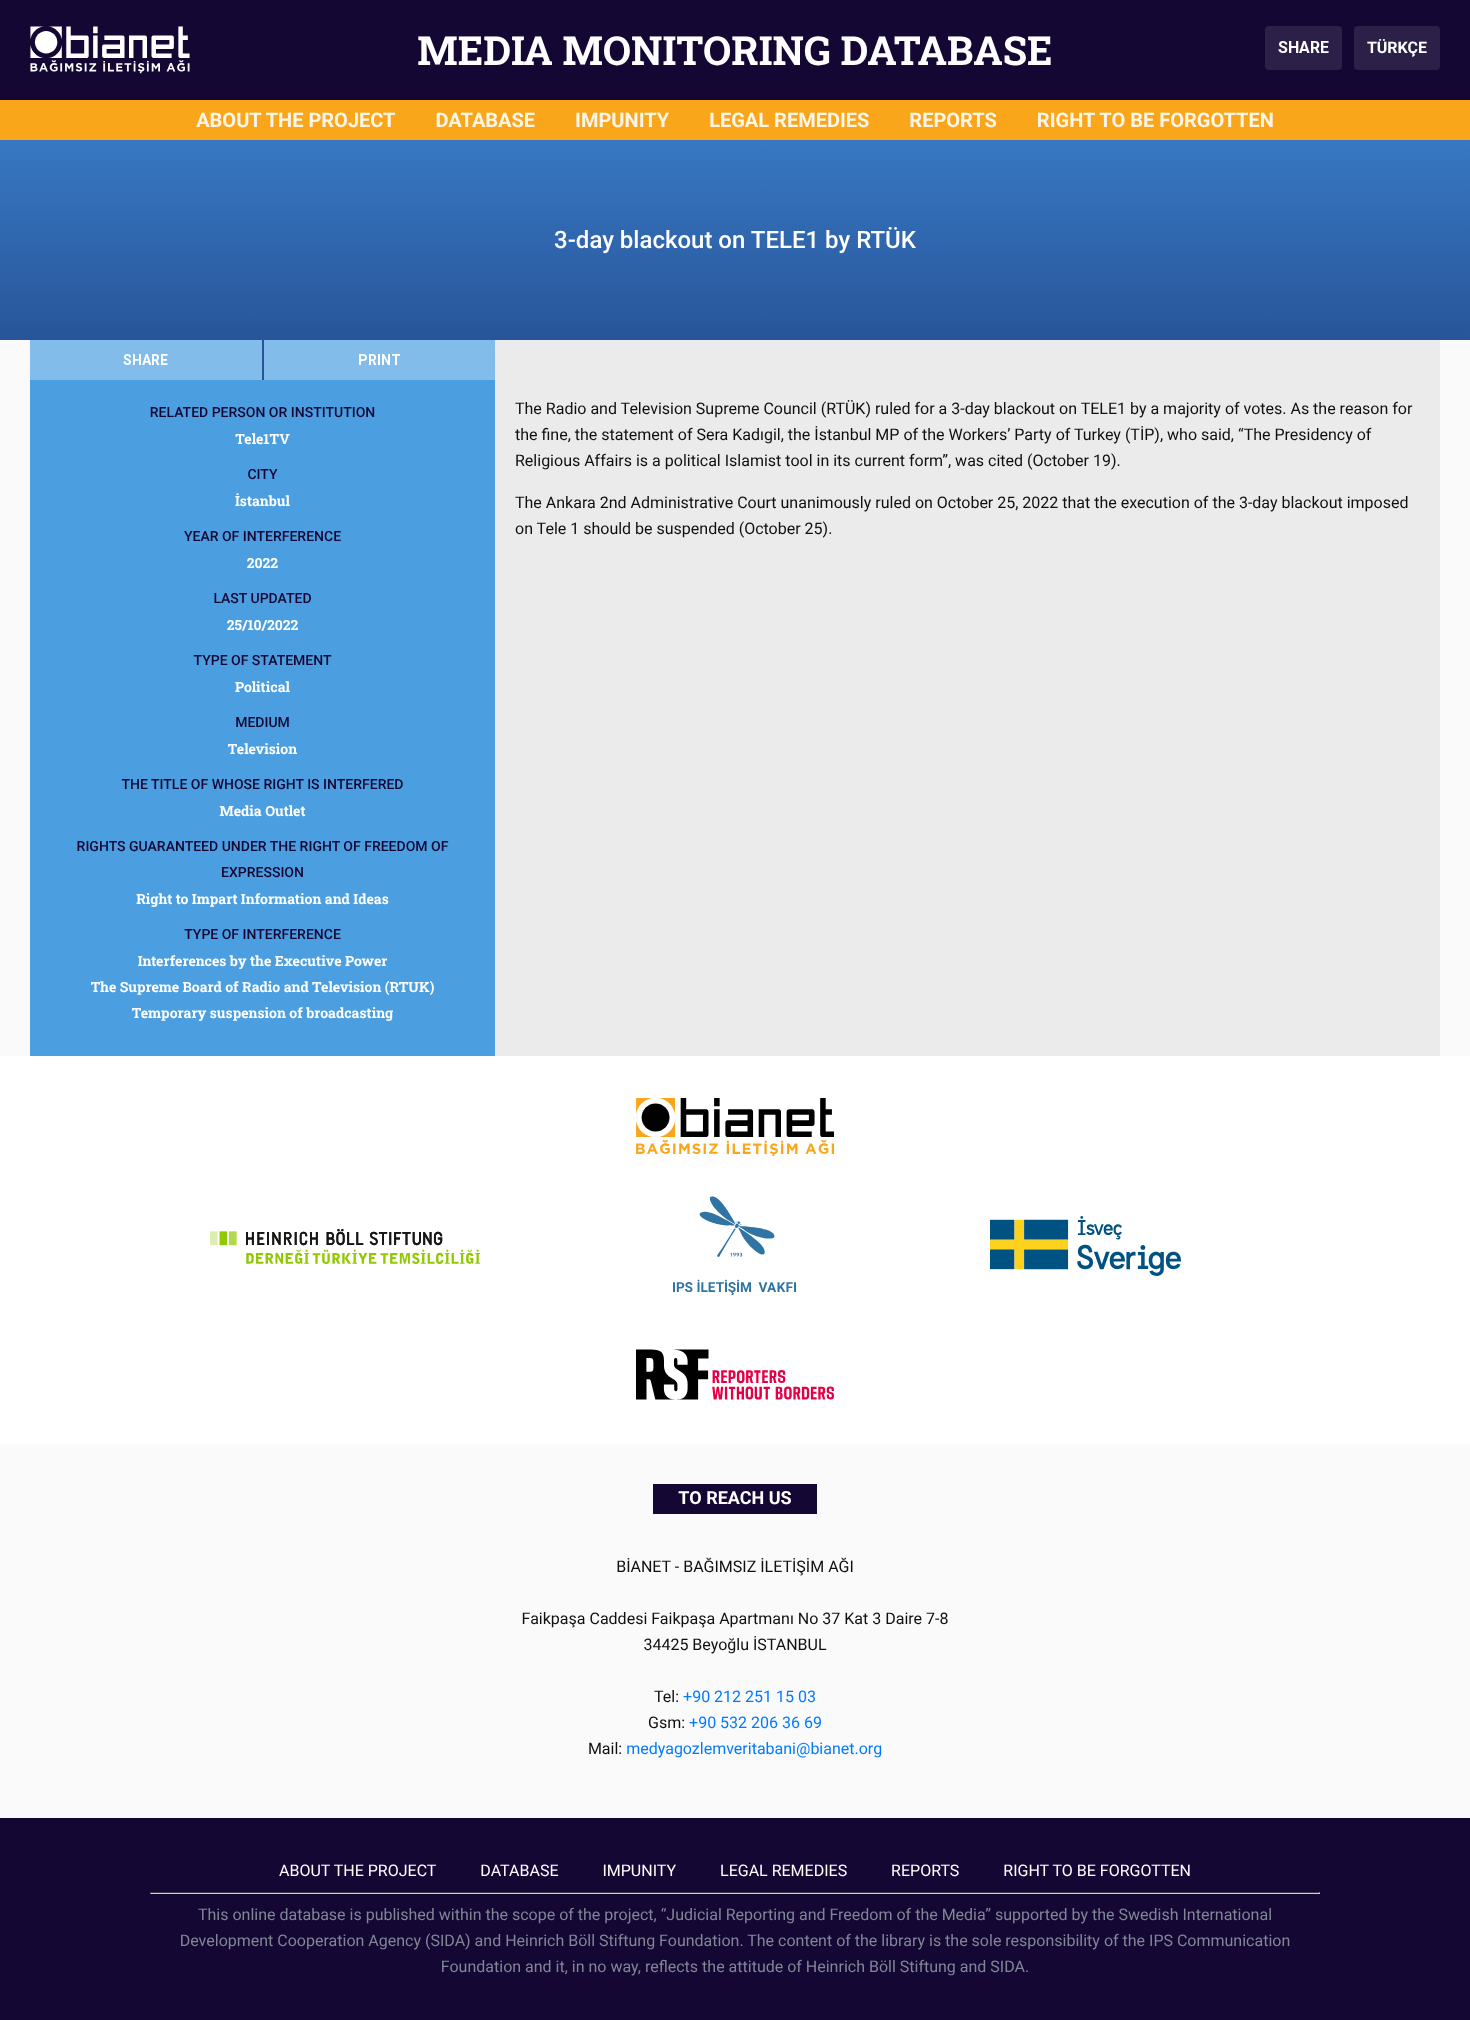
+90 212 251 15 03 (749, 1696)
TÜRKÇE (1397, 47)
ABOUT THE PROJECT (295, 120)
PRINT (379, 360)
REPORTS (953, 120)
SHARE (1303, 47)
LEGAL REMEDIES (789, 120)
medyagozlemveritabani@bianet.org (754, 1748)
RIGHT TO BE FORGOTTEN (1155, 120)
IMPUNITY (622, 120)
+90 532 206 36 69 (755, 1722)
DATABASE (486, 120)
